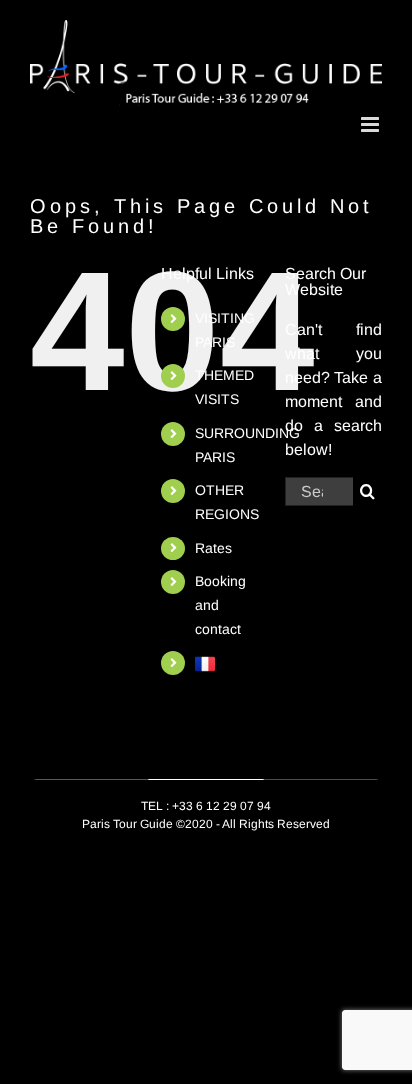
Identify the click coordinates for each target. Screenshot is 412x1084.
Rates (213, 548)
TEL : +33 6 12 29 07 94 (206, 806)
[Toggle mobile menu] (371, 124)
